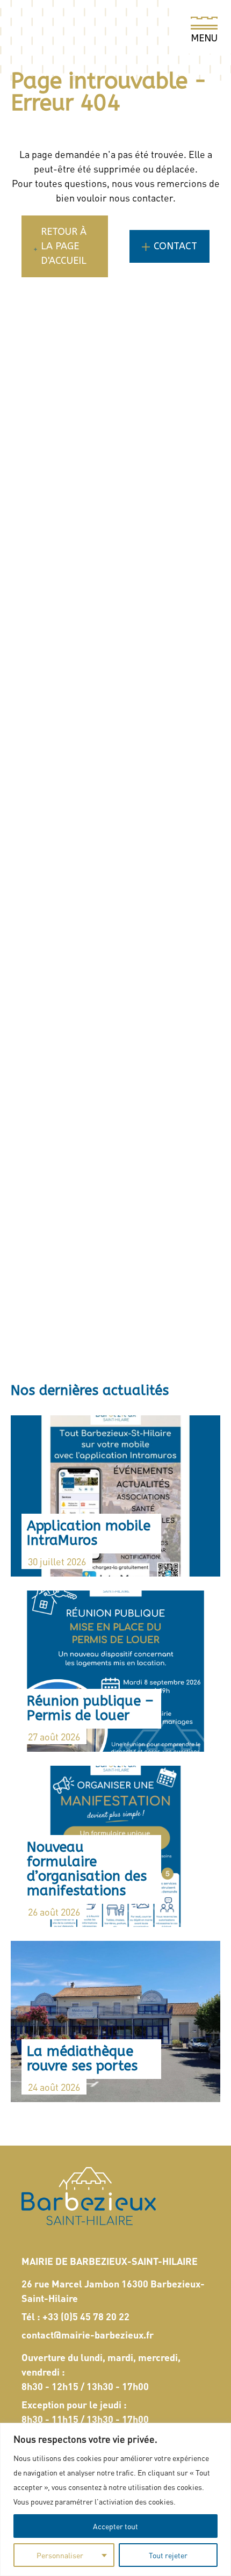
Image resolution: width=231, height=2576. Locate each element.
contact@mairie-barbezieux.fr (88, 2334)
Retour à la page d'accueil (64, 246)
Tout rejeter (168, 2555)
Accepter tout (115, 2526)
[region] (115, 2499)
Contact (175, 246)
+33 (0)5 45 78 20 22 (86, 2316)
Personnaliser (60, 2555)
